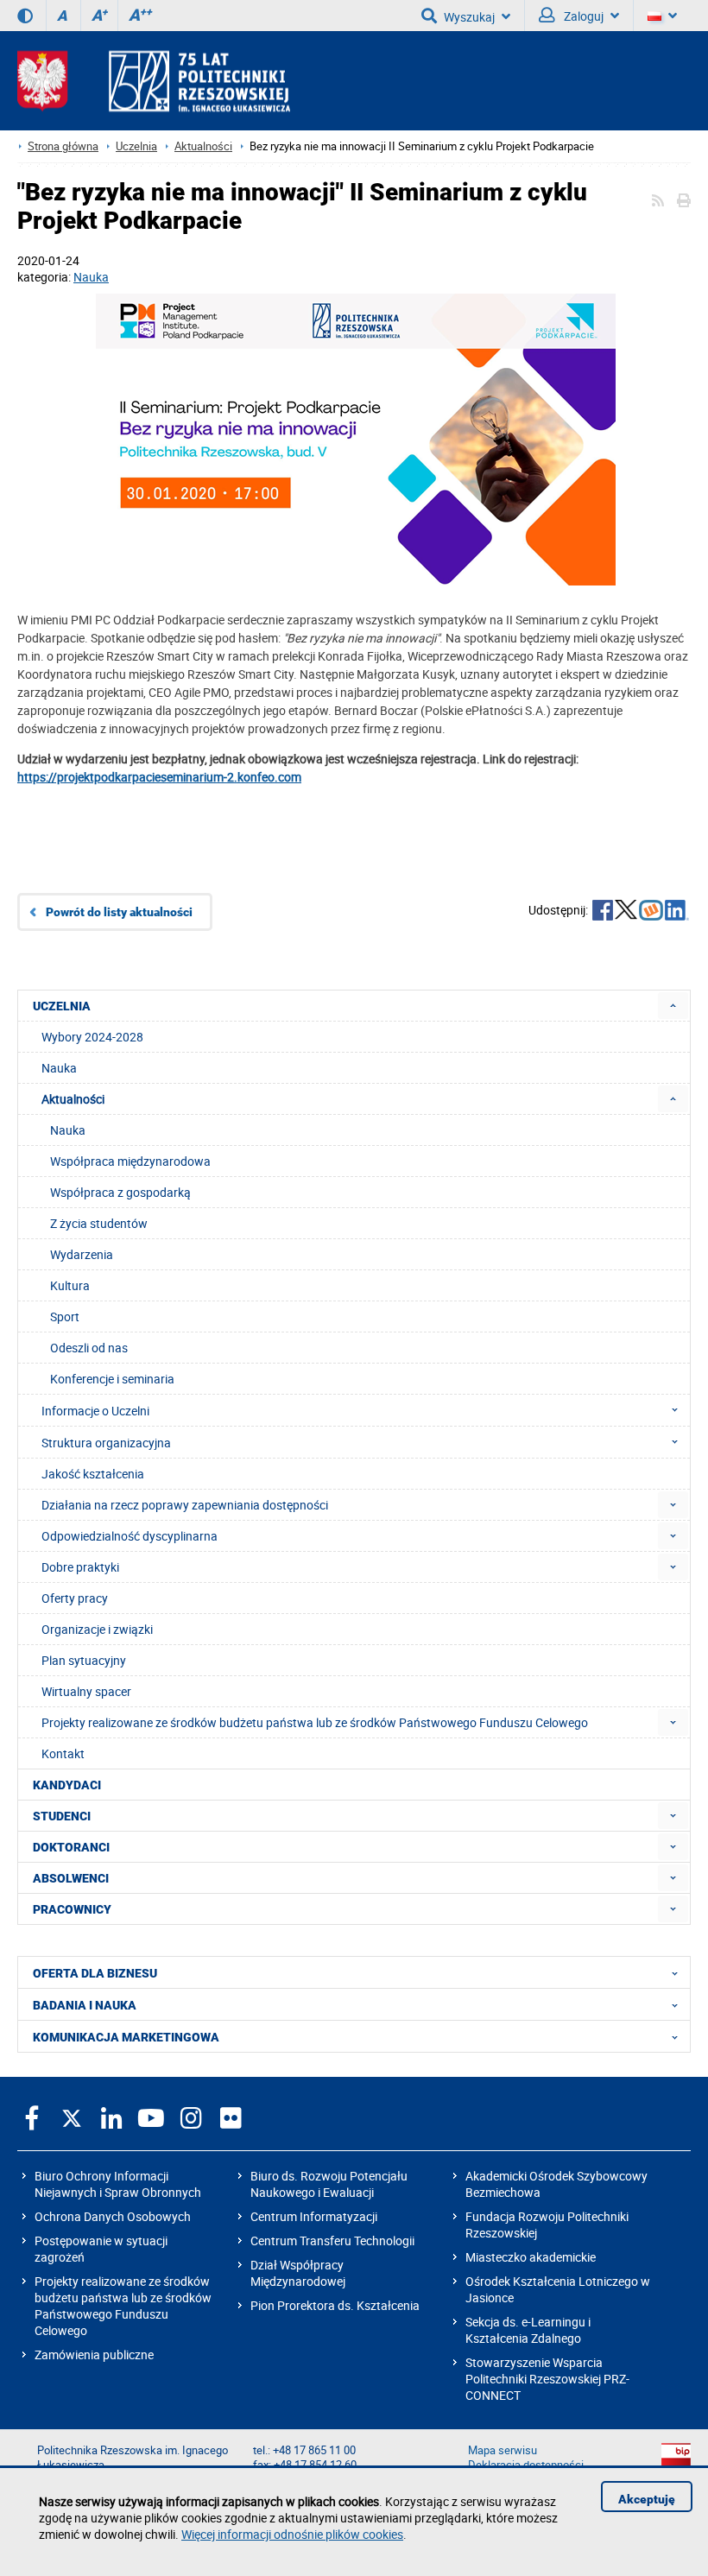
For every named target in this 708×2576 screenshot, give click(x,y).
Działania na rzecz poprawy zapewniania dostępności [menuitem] (185, 1505)
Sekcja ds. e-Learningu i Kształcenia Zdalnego (528, 2330)
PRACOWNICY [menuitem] (72, 1909)
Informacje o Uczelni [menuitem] (95, 1411)
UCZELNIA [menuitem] (62, 1006)
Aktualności (203, 146)
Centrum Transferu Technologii (332, 2241)
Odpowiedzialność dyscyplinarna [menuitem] (130, 1536)
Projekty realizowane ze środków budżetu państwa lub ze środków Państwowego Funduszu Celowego (123, 2306)
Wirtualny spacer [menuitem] (86, 1691)
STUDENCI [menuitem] (62, 1816)
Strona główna (63, 146)
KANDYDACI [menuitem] (67, 1785)
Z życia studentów (99, 1223)
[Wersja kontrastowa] (25, 16)
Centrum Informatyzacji (314, 2216)
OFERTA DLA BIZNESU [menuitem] (95, 1973)
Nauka (91, 277)
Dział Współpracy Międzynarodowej (298, 2273)
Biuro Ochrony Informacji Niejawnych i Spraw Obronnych (118, 2184)
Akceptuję (647, 2499)
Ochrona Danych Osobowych (113, 2216)
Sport (65, 1316)
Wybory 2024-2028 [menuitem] (92, 1037)
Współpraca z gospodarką (120, 1192)
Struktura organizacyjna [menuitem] (106, 1443)
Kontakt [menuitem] (63, 1753)
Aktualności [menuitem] (73, 1099)
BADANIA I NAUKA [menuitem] (85, 2005)
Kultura (70, 1285)
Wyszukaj (469, 17)
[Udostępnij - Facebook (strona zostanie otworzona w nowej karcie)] (603, 912)
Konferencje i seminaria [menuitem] (112, 1379)
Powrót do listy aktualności (119, 912)
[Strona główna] (154, 81)
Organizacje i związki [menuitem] (97, 1629)
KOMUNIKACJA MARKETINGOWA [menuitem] (126, 2037)
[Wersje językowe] (662, 16)
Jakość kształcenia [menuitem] (93, 1474)
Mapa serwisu (503, 2450)
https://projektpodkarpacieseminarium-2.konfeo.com (159, 777)
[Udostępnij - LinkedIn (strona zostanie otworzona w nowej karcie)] (677, 912)
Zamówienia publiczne (94, 2354)
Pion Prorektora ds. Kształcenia (335, 2305)
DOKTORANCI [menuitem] (71, 1847)
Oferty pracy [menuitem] (75, 1598)
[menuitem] (673, 1006)
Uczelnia (136, 146)
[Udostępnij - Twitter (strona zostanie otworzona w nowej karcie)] (626, 912)
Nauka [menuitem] (59, 1068)
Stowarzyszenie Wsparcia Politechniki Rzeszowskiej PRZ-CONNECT (547, 2379)
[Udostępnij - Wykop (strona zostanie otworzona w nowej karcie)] (651, 912)
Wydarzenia (82, 1254)
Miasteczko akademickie (531, 2257)
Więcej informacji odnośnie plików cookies (292, 2534)
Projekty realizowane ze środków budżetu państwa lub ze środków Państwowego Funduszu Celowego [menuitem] (315, 1722)
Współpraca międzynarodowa (130, 1161)
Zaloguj (582, 16)
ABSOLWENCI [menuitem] (71, 1878)
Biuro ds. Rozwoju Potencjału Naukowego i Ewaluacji (329, 2184)
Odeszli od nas (89, 1348)
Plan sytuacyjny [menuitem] (84, 1660)
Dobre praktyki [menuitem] (80, 1567)
